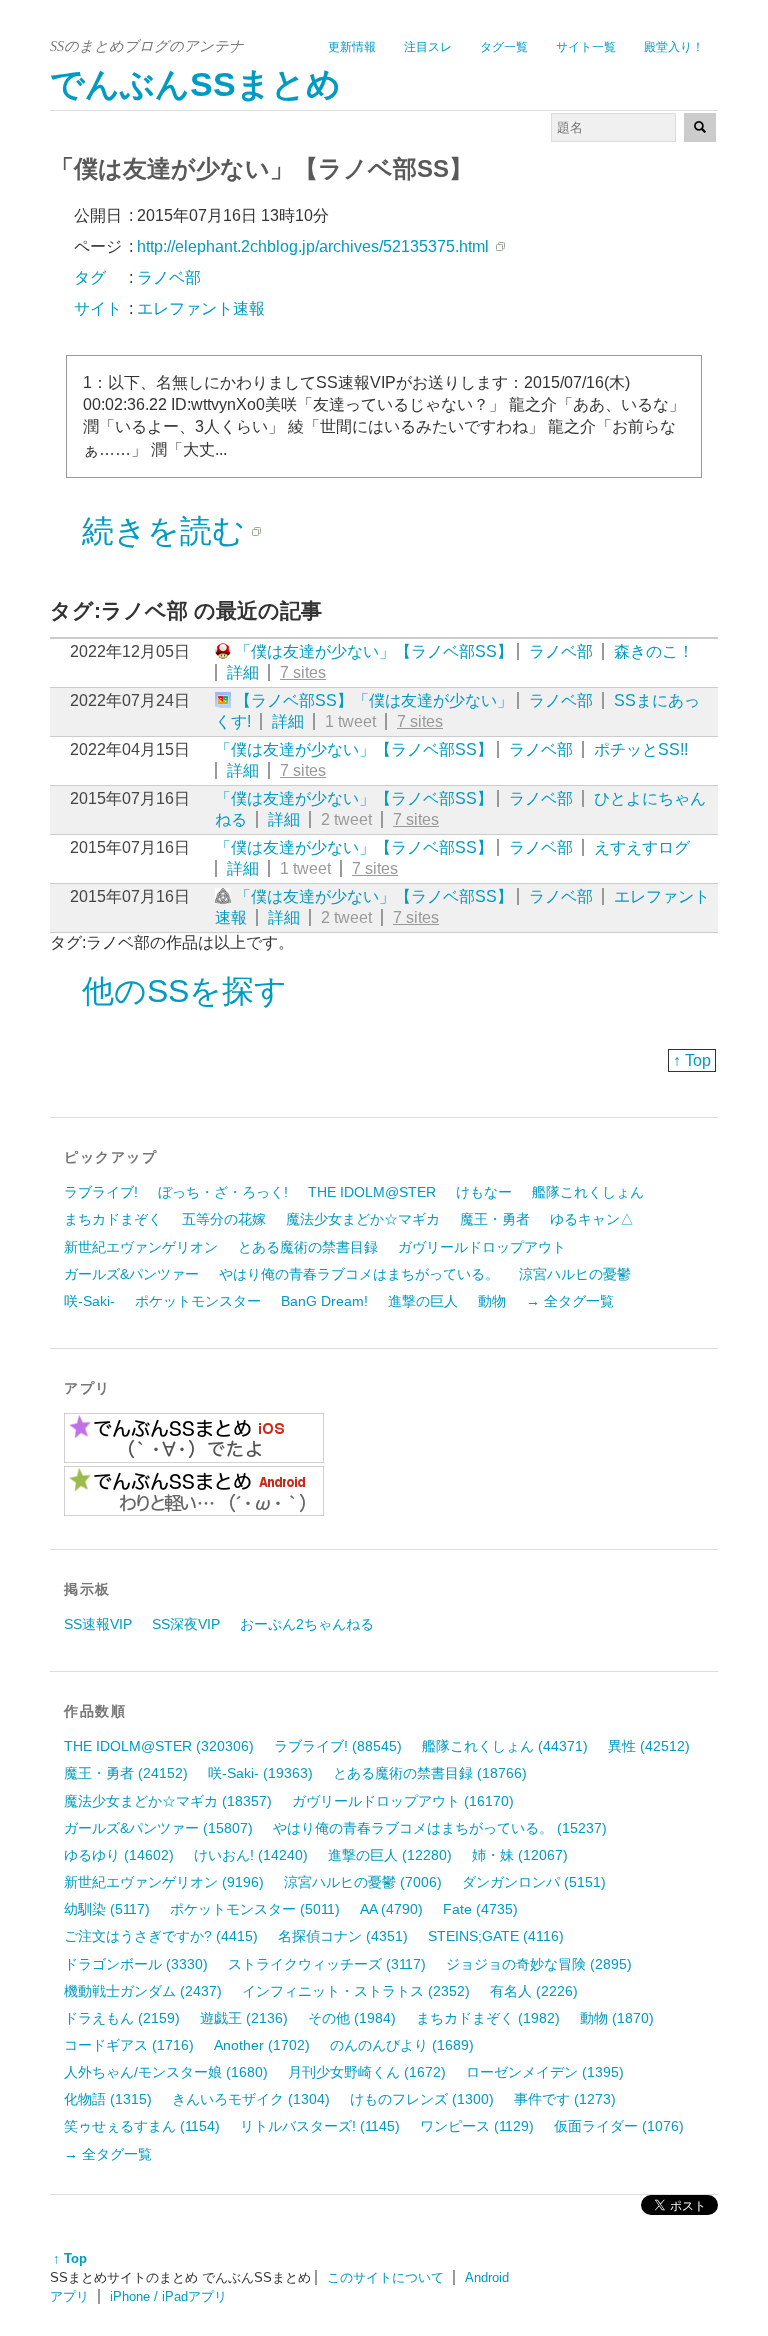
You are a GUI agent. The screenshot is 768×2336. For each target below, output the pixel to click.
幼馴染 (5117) (107, 1909)
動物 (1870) (617, 2018)
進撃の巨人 (423, 1301)
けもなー (484, 1192)
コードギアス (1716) (129, 2045)
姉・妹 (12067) (520, 1855)
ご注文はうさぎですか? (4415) (161, 1936)
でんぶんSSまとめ (195, 84)
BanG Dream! (324, 1301)
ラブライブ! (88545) (338, 1746)
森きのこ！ (654, 651)
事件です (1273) (565, 2099)
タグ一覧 (504, 47)
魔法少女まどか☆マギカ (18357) (168, 1801)
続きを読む (163, 531)
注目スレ (428, 47)
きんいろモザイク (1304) (251, 2099)
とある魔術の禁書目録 (308, 1247)
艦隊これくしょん (588, 1192)
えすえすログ (642, 847)
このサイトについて (385, 2277)
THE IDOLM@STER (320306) (159, 1746)
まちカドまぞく (113, 1219)
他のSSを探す (184, 991)
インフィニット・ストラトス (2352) (356, 1991)
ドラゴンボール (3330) (136, 1964)
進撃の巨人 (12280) (390, 1855)
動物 (492, 1301)
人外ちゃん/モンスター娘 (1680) (166, 2072)
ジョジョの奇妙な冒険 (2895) (539, 1964)
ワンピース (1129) (477, 2126)
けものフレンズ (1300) (422, 2099)
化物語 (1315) (108, 2099)
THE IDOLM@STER (372, 1192)
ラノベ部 (561, 651)
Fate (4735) (480, 1909)
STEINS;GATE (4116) (496, 1936)
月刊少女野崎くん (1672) (367, 2072)
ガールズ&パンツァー (131, 1274)
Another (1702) (262, 2045)
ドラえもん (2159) (122, 2018)
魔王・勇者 (495, 1219)
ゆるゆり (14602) (119, 1855)
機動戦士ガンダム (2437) (143, 1991)
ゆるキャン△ (592, 1219)
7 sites (303, 672)
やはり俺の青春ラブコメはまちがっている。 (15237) (440, 1828)
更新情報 (352, 47)
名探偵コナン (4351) (343, 1936)
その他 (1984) (352, 2018)
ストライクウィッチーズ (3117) (327, 1964)
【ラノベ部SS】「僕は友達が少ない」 (374, 700)
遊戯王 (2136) (244, 2018)
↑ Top (692, 1060)
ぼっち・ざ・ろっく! (223, 1192)
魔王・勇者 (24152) (126, 1773)
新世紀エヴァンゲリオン (141, 1247)
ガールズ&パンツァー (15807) (158, 1828)
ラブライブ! (101, 1192)
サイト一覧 (586, 47)
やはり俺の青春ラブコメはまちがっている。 (359, 1274)
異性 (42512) (649, 1746)
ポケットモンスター (198, 1301)
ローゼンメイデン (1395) (545, 2072)
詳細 (243, 672)
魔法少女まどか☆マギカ (363, 1219)
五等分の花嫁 (224, 1219)
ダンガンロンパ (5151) (534, 1882)
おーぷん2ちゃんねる (307, 1624)
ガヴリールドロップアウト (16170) (403, 1801)
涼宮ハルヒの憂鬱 (575, 1274)
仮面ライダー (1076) (619, 2126)
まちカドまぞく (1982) (488, 2018)
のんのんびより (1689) (402, 2045)
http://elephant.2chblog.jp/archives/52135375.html (313, 246)
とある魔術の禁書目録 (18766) (430, 1773)
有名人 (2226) (534, 1991)
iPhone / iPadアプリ (168, 2296)
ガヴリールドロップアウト (482, 1247)
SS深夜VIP (186, 1624)
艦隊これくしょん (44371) (505, 1746)
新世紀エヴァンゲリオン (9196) (164, 1882)
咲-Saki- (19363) (260, 1773)
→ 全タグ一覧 (570, 1301)
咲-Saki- (89, 1301)
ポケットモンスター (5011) (255, 1909)
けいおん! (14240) (251, 1855)
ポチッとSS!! (641, 749)
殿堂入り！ (674, 47)
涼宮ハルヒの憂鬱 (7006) (363, 1882)
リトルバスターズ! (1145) (320, 2126)
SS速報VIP (98, 1624)
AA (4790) (391, 1909)
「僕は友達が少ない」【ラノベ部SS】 (374, 651)
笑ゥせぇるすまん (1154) (142, 2126)
